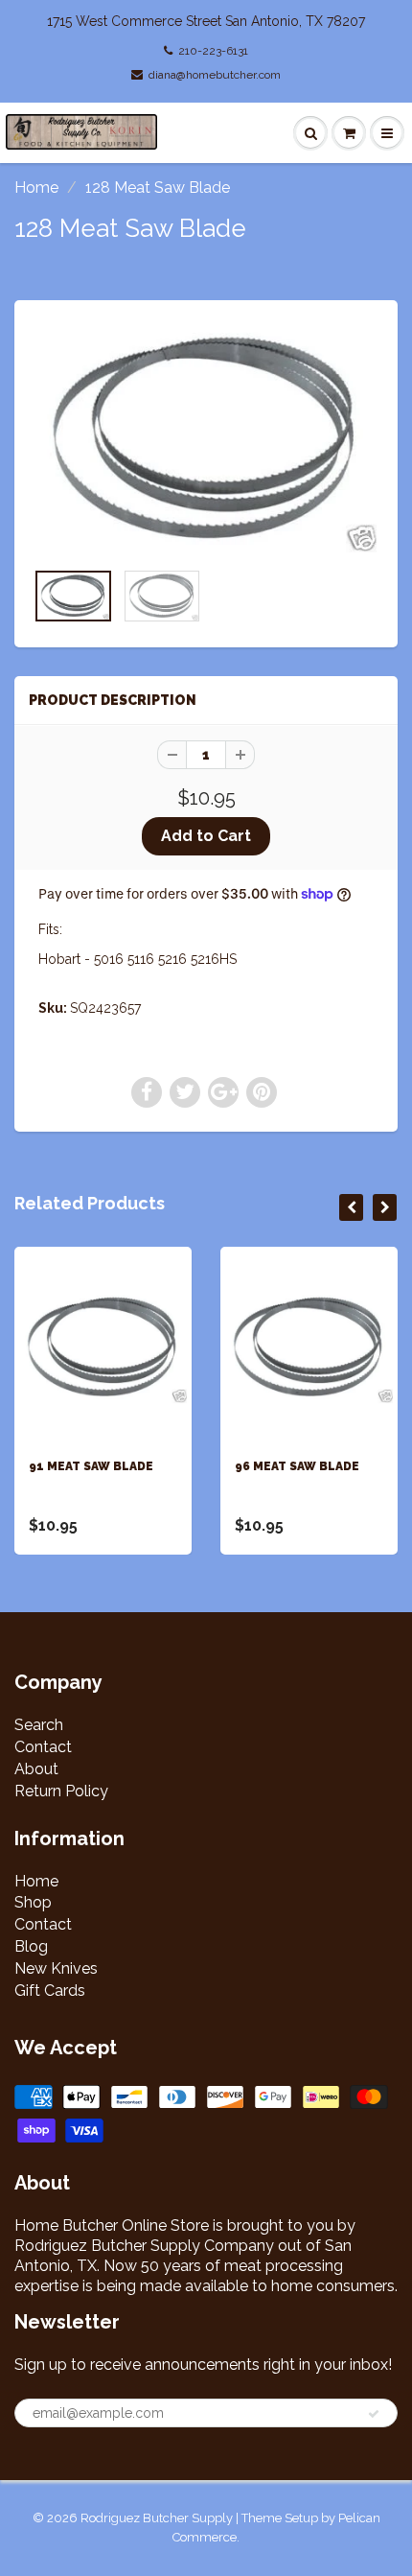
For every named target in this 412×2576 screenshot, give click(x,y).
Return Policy (61, 1791)
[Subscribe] (374, 2414)
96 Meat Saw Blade (297, 1466)
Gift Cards (50, 1991)
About (36, 1769)
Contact (43, 1747)
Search (39, 1725)
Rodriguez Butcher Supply (157, 2518)
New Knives (56, 1968)
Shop (33, 1902)
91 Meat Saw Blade (91, 1466)
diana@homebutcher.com (215, 75)
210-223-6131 (213, 51)
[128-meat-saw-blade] (206, 439)
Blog (31, 1946)
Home (36, 187)
